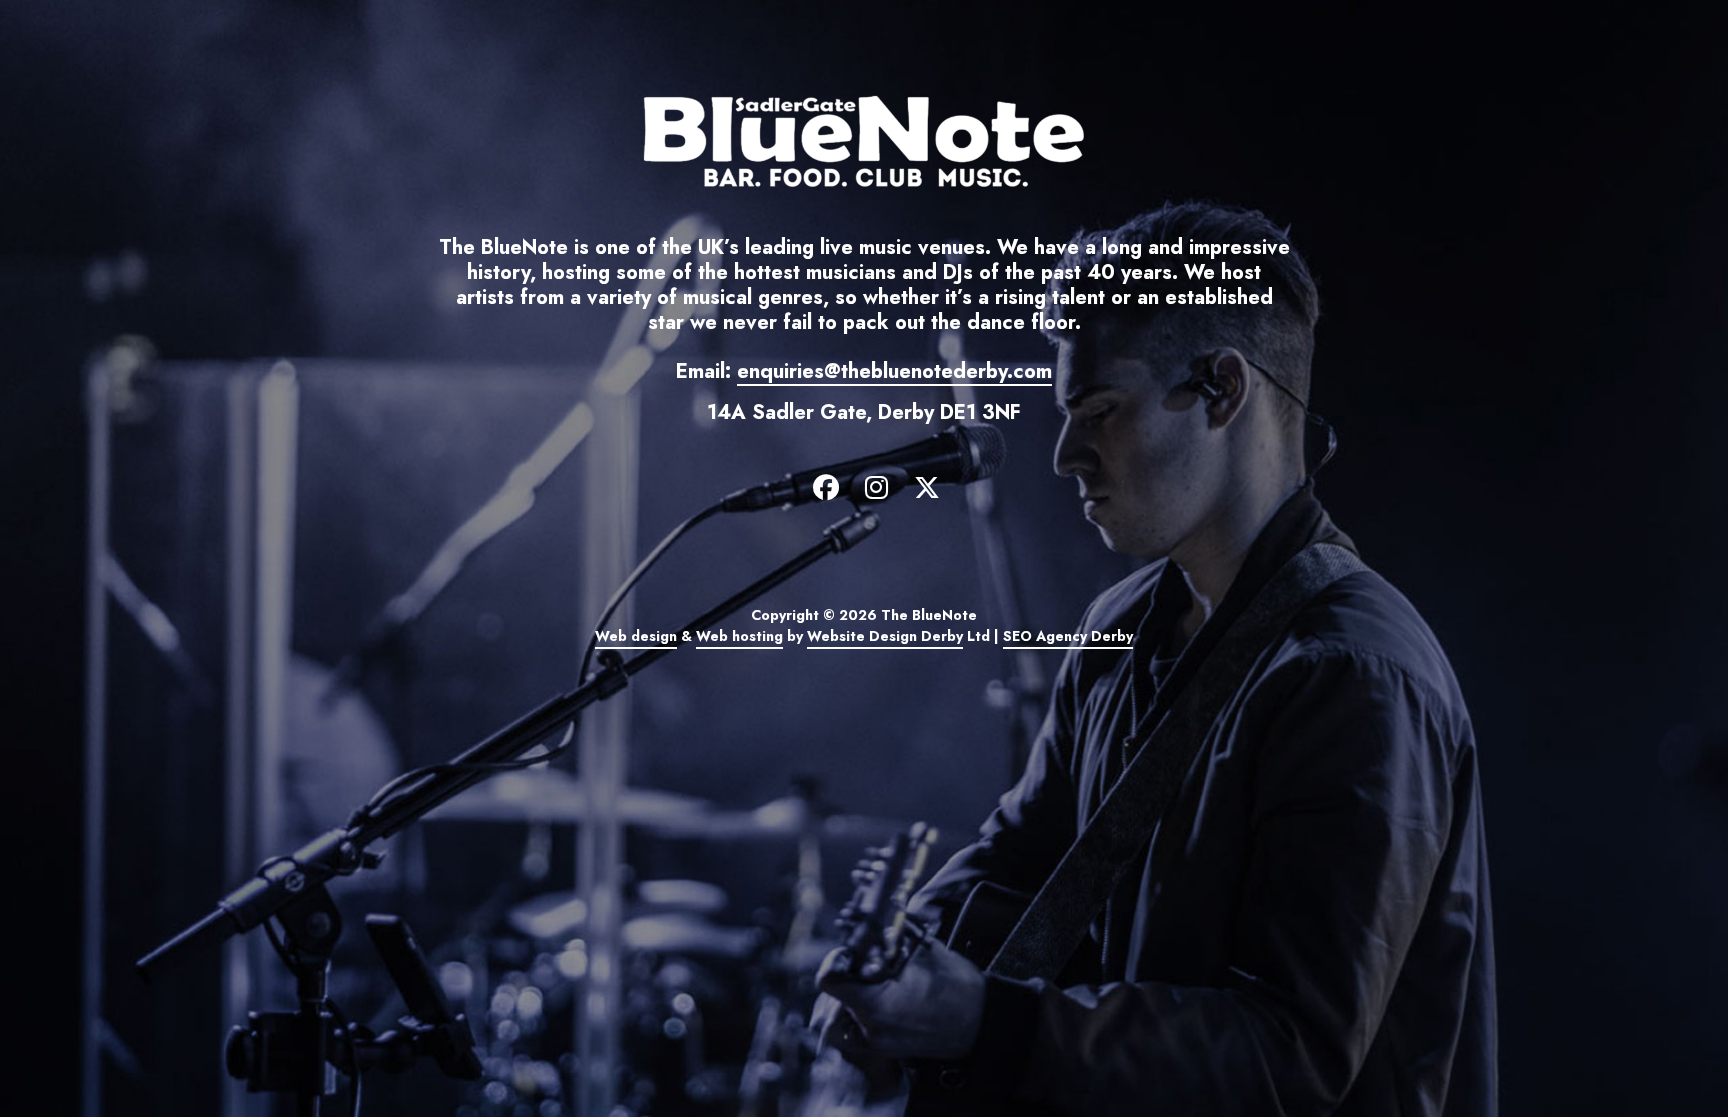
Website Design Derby (885, 636)
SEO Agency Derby (1068, 636)
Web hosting (739, 636)
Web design (636, 636)
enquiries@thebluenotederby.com (894, 371)
